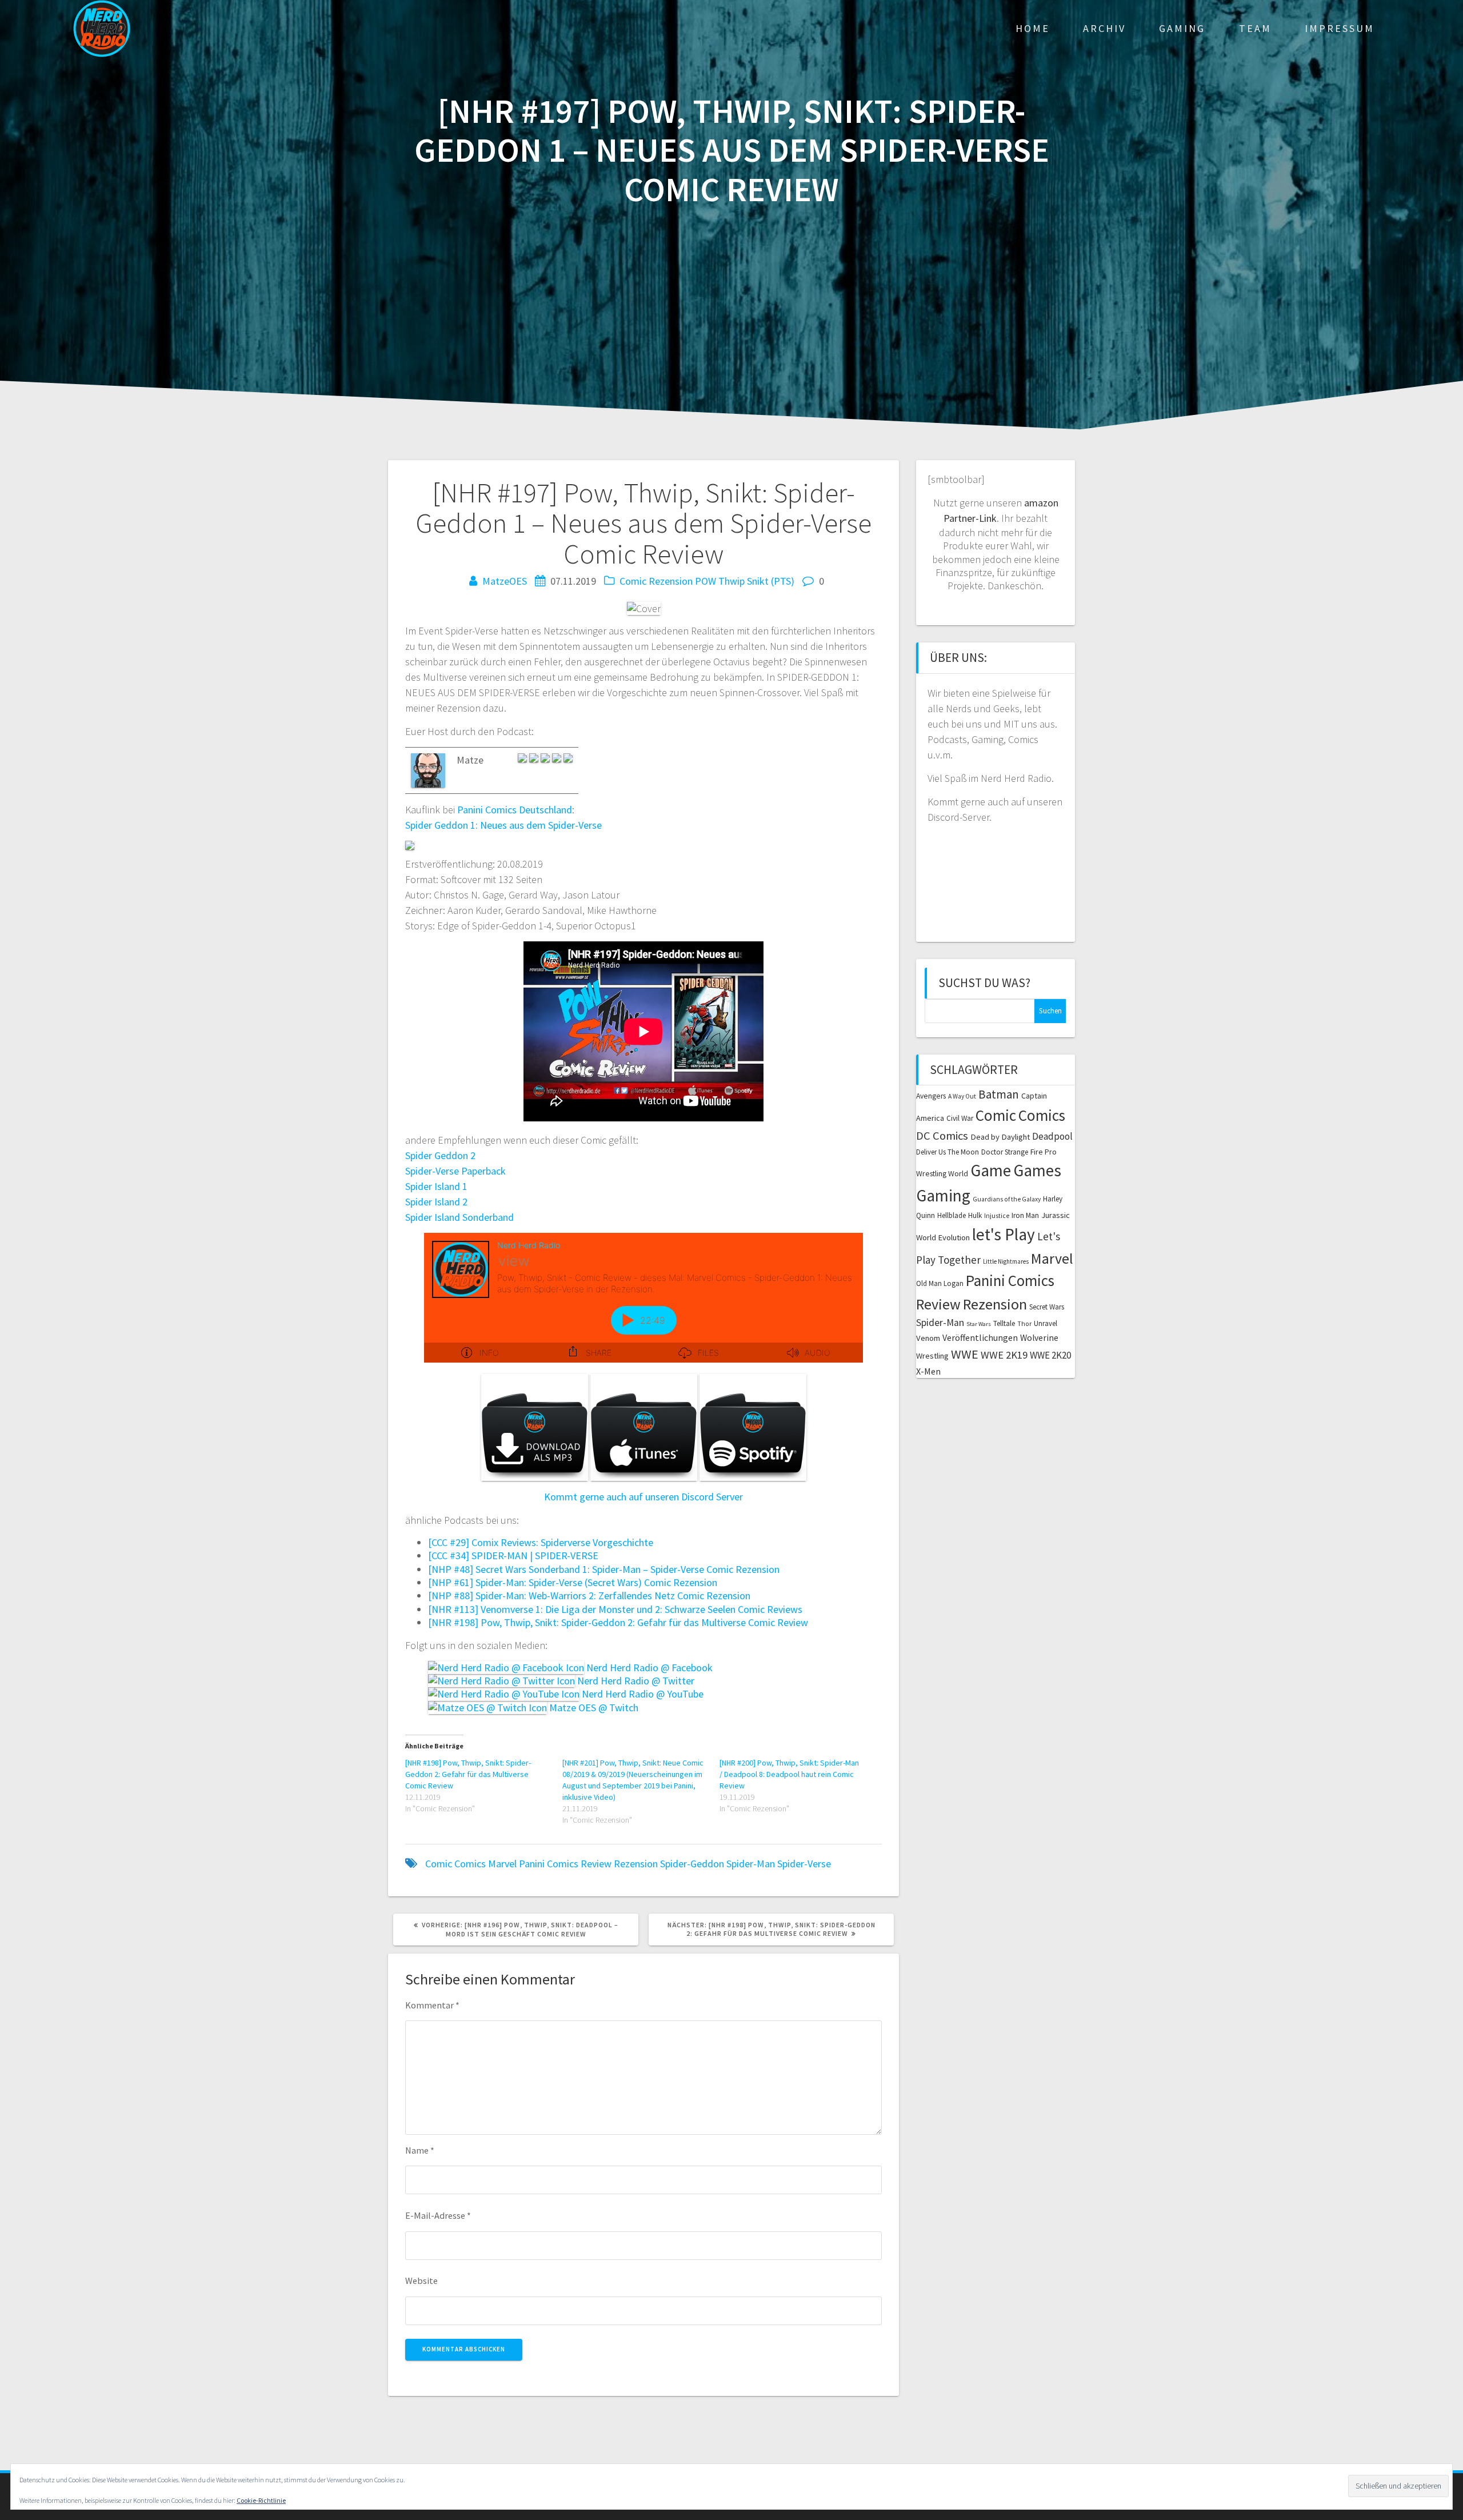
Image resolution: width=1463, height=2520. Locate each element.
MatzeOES (505, 581)
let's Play (1004, 1234)
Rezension (636, 1864)
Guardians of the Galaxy (1007, 1199)
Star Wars (979, 1324)
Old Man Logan (940, 1283)
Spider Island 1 (436, 1186)
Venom (928, 1338)
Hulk (975, 1215)
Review (596, 1864)
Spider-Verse (804, 1864)
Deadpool (1052, 1136)
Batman (999, 1094)
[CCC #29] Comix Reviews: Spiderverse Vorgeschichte (541, 1542)
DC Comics (942, 1136)
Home (1033, 28)
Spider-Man (751, 1864)
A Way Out (962, 1096)
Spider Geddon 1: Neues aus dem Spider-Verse (503, 825)
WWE (965, 1354)
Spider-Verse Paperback (455, 1171)
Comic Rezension (656, 581)
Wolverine (1039, 1338)
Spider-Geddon (692, 1864)
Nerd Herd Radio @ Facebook (648, 1668)
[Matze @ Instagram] (558, 760)
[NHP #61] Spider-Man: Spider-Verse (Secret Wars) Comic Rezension (573, 1582)
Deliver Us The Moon (948, 1152)
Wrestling (932, 1356)
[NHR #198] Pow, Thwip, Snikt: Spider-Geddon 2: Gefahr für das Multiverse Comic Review (618, 1622)
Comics (470, 1864)
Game (991, 1170)
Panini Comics (549, 1864)
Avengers (931, 1096)
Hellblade (952, 1215)
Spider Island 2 (436, 1202)
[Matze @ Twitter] (523, 760)
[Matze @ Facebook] (568, 760)
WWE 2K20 (1050, 1355)
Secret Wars (1047, 1307)
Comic (439, 1864)
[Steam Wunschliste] (546, 760)
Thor (1024, 1324)
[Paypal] (535, 760)
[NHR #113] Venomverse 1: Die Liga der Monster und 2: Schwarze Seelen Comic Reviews (615, 1609)
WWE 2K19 (1004, 1355)
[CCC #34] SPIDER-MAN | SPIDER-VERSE (513, 1555)
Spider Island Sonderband (459, 1217)
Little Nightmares (1006, 1261)
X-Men (928, 1371)
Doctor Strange (1005, 1152)
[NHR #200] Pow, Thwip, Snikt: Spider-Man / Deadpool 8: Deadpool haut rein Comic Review (789, 1774)
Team (1255, 28)
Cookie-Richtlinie (261, 2500)
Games (1037, 1170)
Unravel (1046, 1323)
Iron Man (1025, 1215)
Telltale (1004, 1323)
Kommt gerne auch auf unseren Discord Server (643, 1497)
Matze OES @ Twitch (593, 1708)
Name (420, 2150)
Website (421, 2281)
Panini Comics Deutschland (515, 810)
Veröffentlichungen (980, 1337)
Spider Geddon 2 (440, 1155)
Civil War (960, 1118)
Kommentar (432, 2005)
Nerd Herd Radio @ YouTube (641, 1694)
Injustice (997, 1216)
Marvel (502, 1864)
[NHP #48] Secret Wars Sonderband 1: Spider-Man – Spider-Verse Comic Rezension (604, 1569)
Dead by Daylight (1000, 1137)
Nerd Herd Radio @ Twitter (635, 1681)
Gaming (1182, 28)
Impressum (1340, 28)
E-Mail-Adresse (438, 2215)
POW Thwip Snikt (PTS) (745, 581)
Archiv (1104, 28)
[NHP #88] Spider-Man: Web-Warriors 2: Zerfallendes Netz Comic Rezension (589, 1596)
